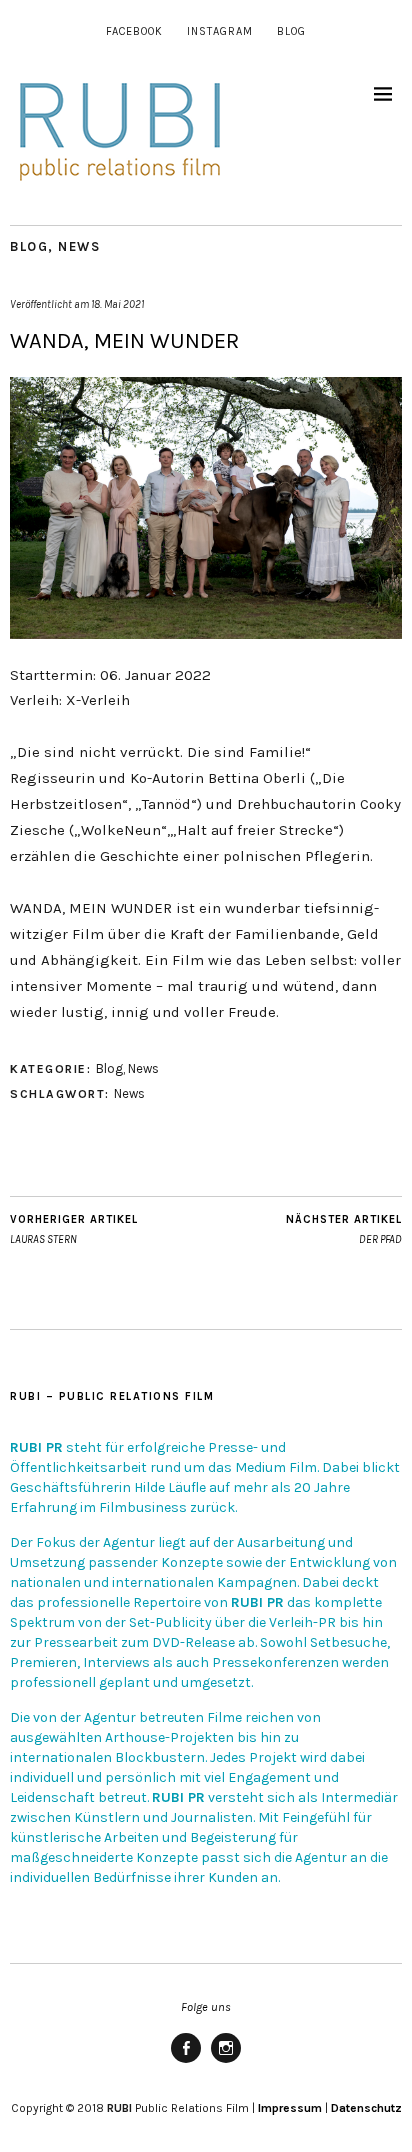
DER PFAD (344, 1230)
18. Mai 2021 (117, 304)
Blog (291, 31)
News (79, 246)
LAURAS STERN (74, 1230)
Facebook (134, 31)
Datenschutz (366, 2108)
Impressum (290, 2108)
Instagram (220, 31)
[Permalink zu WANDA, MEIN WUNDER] (206, 633)
